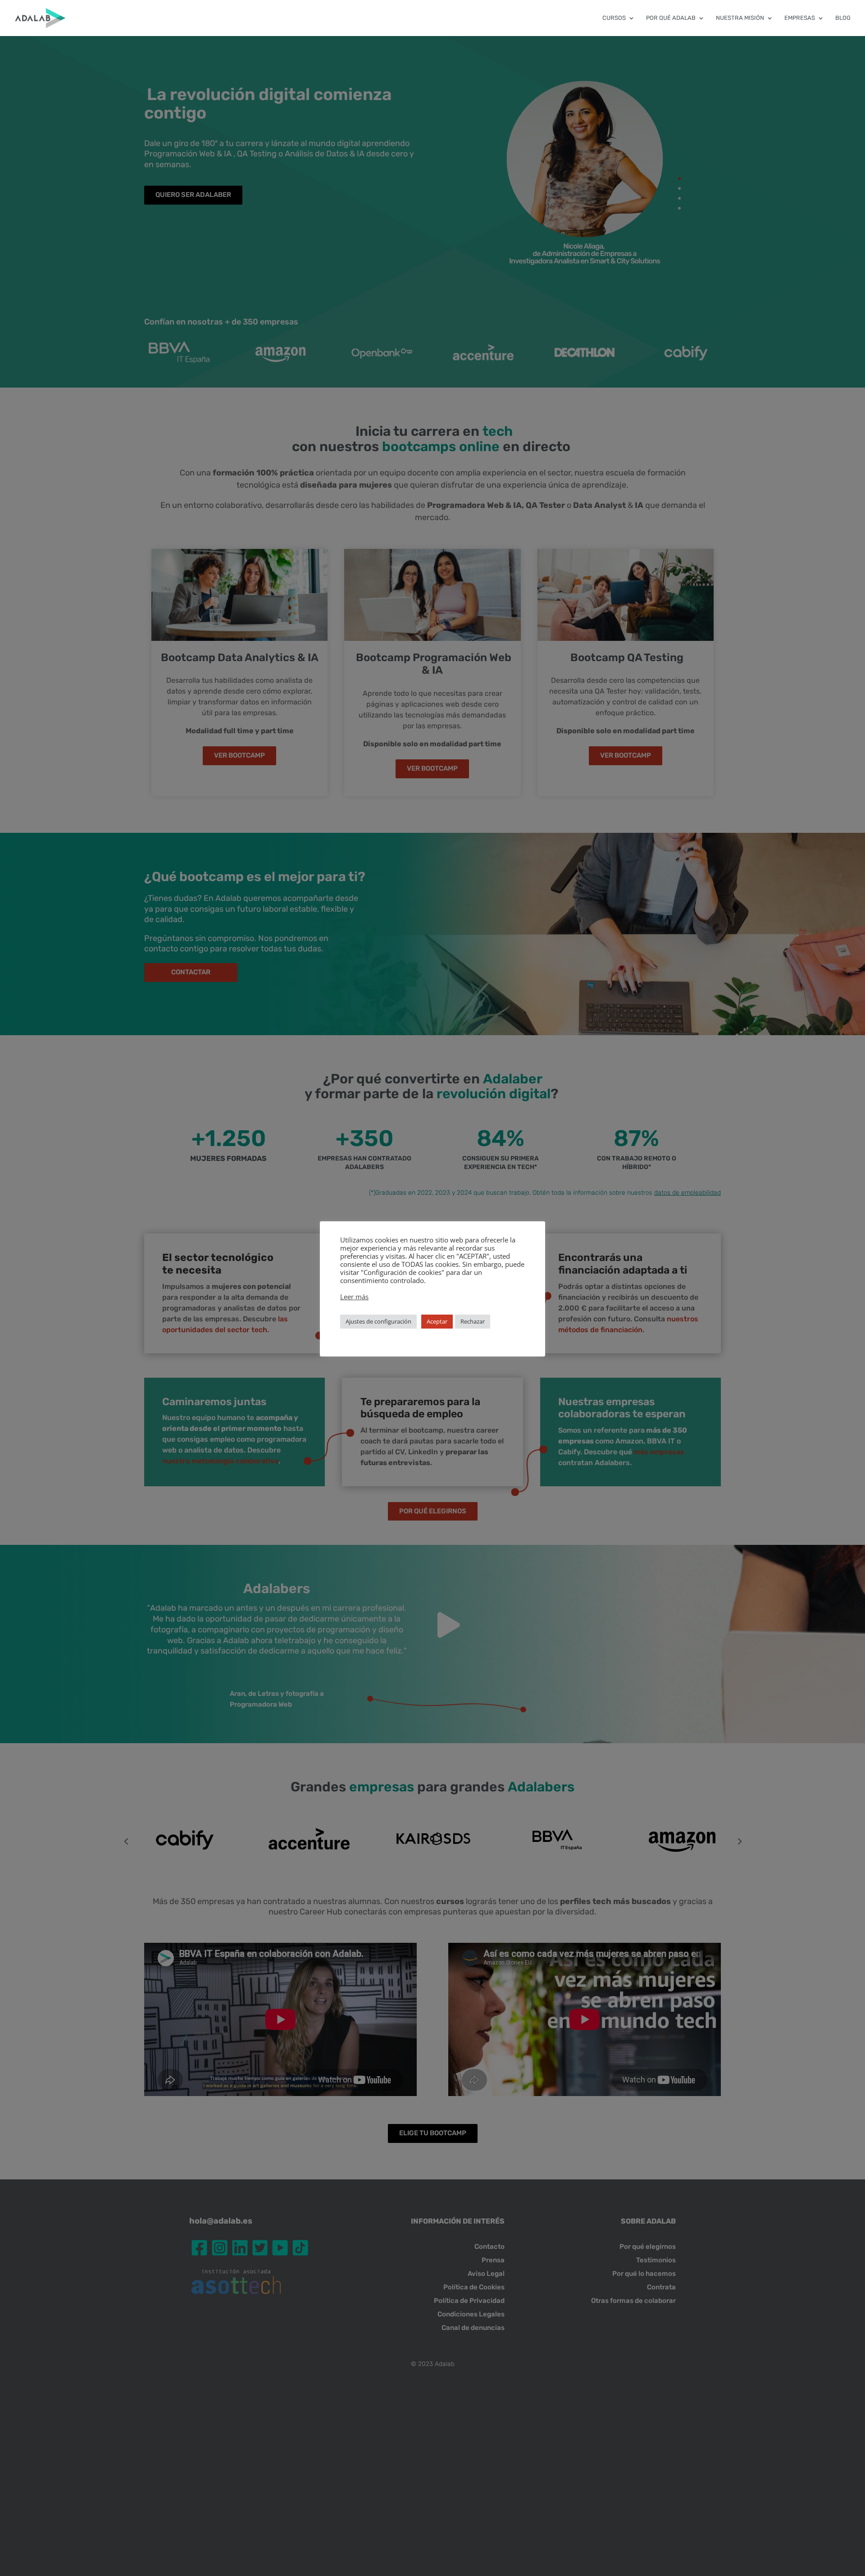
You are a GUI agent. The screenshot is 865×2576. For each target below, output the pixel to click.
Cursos (614, 18)
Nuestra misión (740, 18)
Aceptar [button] (437, 1321)
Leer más (354, 1297)
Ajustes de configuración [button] (378, 1321)
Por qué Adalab (671, 18)
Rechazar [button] (473, 1321)
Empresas (800, 18)
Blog (843, 18)
